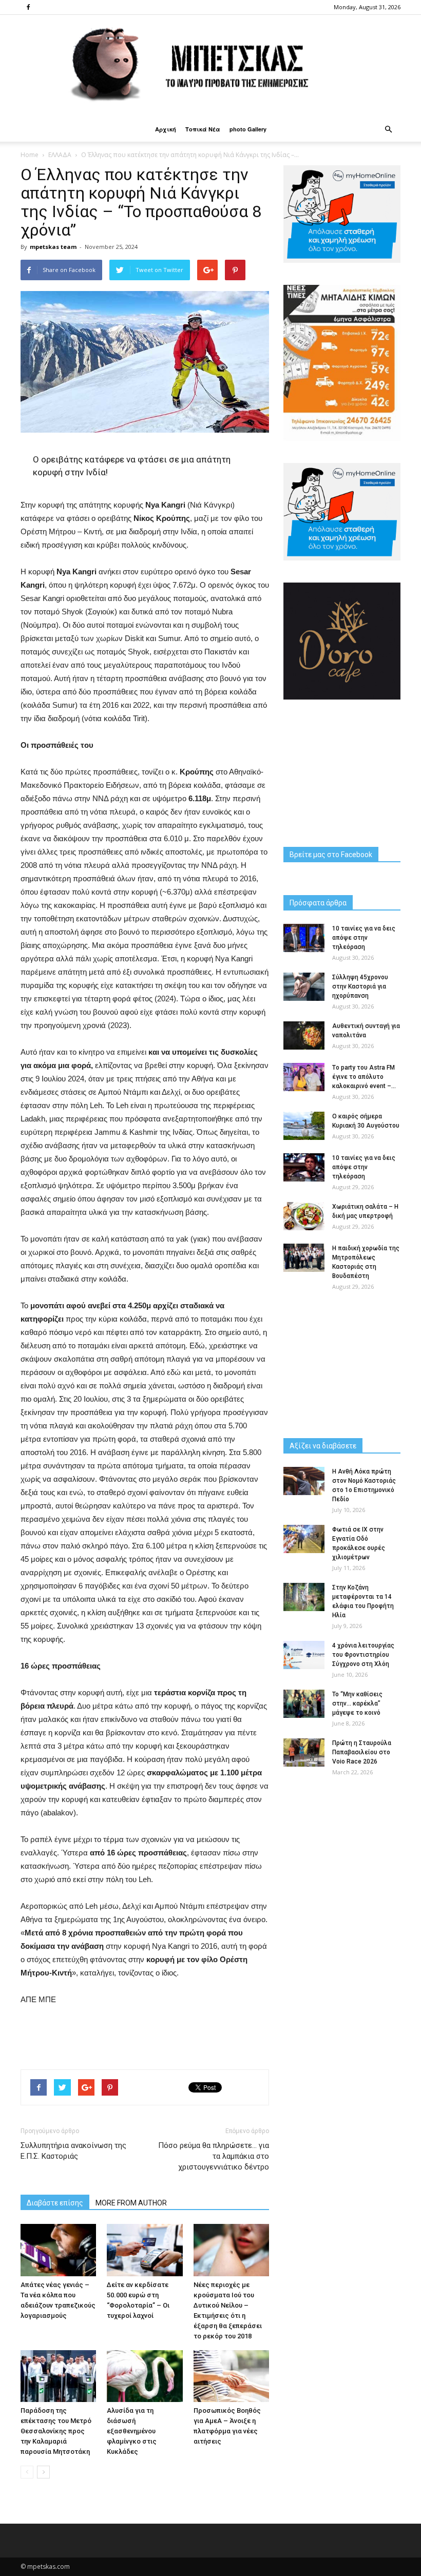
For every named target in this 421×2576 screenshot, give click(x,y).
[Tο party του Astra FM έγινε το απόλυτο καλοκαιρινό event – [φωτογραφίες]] (304, 1077)
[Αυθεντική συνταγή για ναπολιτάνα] (304, 1035)
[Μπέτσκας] (210, 66)
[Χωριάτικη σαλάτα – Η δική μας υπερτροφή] (304, 1216)
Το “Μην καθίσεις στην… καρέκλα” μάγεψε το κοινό (357, 1703)
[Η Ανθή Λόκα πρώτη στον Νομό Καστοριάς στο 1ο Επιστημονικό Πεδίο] (304, 1481)
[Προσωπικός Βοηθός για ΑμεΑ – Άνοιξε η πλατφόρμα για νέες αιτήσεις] (231, 2376)
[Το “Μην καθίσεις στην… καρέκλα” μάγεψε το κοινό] (304, 1704)
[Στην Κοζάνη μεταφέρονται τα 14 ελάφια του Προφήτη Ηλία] (304, 1597)
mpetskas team (53, 247)
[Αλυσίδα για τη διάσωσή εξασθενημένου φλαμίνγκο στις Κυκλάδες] (145, 2376)
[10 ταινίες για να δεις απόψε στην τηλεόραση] (304, 938)
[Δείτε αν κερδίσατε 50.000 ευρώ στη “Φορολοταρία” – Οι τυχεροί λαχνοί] (145, 2250)
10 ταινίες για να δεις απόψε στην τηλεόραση (364, 938)
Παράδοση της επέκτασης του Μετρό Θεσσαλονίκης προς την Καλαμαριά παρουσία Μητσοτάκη (56, 2431)
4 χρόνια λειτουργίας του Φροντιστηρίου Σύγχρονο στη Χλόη (363, 1655)
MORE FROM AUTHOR (131, 2203)
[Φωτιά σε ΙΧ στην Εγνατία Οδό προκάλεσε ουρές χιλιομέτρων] (304, 1539)
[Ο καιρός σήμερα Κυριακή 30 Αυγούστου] (304, 1126)
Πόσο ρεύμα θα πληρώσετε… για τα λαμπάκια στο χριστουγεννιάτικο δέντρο (214, 2156)
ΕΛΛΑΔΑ (60, 155)
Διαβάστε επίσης (55, 2203)
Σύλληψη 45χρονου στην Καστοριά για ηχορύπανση (360, 986)
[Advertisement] (145, 2035)
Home (30, 155)
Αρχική (166, 129)
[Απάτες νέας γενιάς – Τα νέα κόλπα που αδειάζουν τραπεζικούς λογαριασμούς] (58, 2250)
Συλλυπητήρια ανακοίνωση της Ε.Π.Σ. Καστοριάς (73, 2151)
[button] (388, 129)
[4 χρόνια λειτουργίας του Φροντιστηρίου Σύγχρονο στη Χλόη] (304, 1655)
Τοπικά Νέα (203, 129)
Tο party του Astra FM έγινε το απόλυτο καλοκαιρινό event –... (364, 1077)
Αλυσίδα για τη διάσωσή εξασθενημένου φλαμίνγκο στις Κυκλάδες (132, 2431)
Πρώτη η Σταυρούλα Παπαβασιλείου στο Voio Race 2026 (362, 1752)
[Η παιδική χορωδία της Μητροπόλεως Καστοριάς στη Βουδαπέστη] (304, 1258)
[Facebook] (28, 7)
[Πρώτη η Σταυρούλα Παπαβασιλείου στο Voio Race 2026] (304, 1752)
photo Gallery (248, 129)
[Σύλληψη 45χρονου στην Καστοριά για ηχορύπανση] (304, 987)
